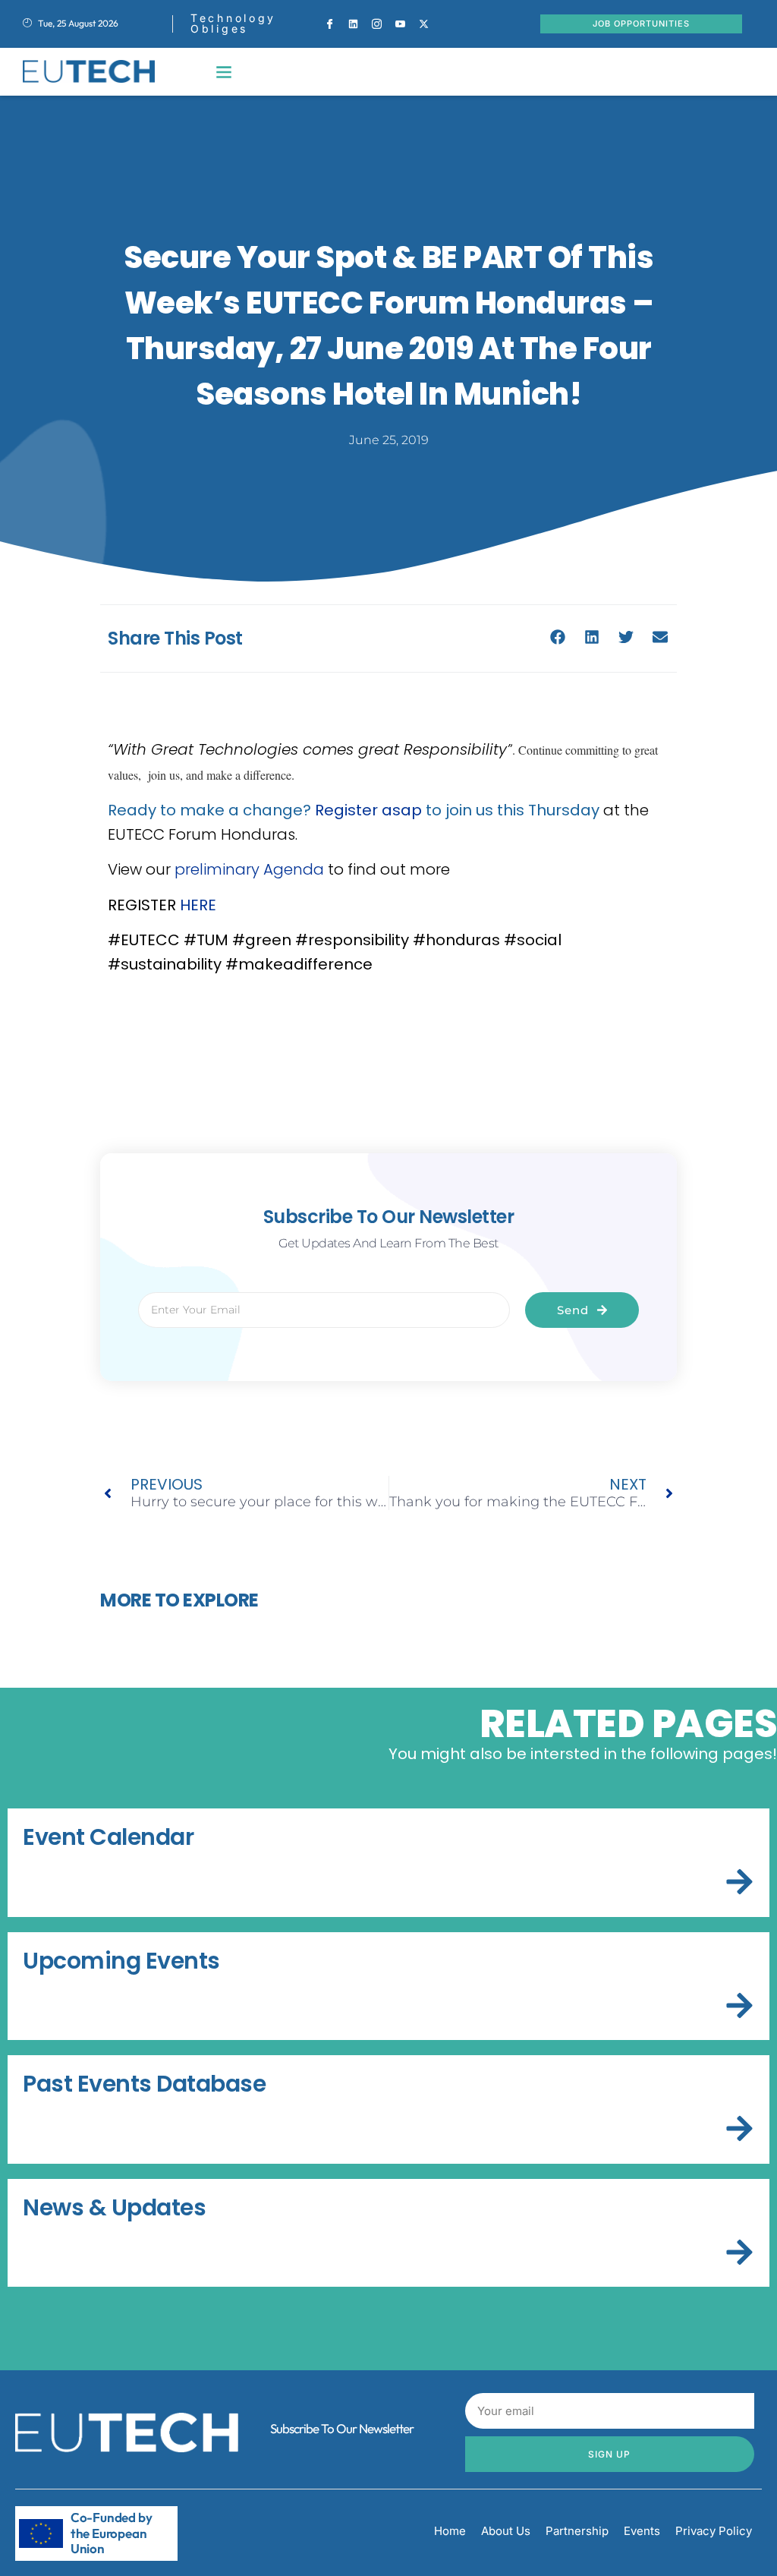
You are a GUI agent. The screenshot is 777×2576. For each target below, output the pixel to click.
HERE (198, 905)
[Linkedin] (354, 24)
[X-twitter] (424, 24)
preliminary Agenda (249, 869)
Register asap (368, 810)
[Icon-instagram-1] (377, 24)
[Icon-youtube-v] (401, 24)
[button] (224, 72)
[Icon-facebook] (330, 24)
